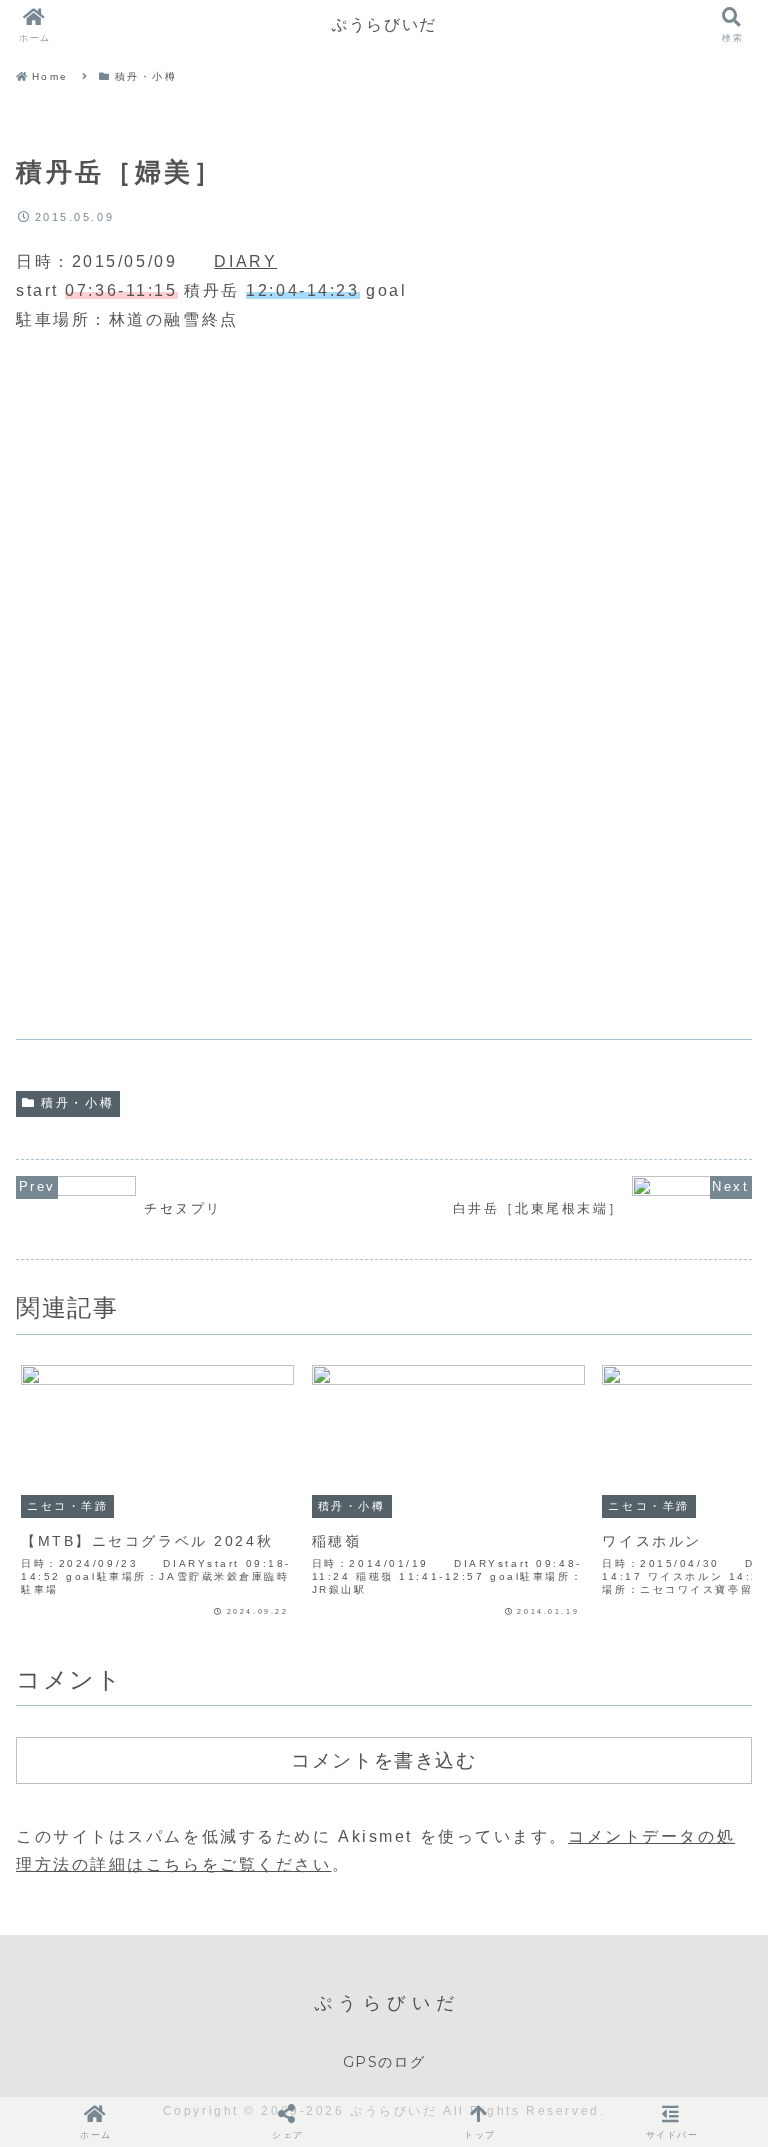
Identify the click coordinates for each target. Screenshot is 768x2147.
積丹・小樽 (77, 1103)
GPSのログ (384, 2062)
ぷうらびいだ (384, 24)
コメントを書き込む (383, 1760)
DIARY (245, 261)
